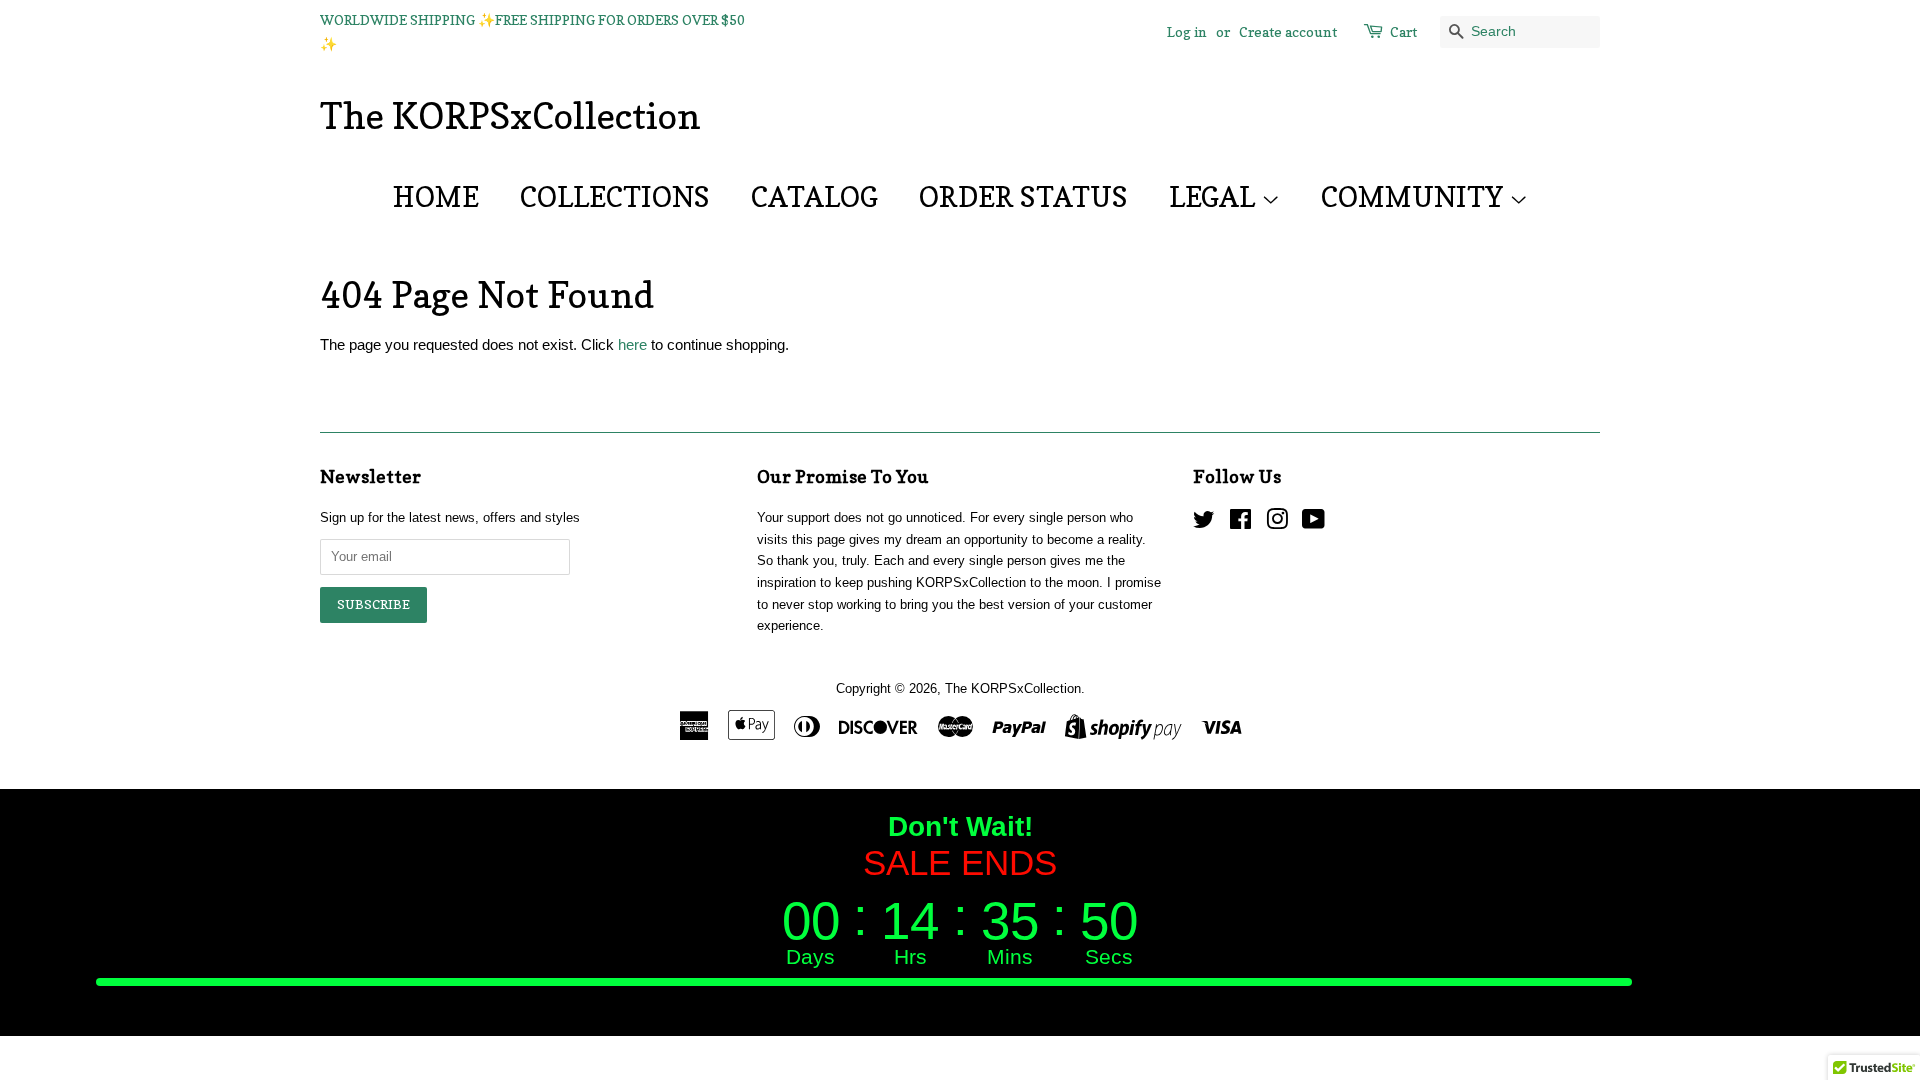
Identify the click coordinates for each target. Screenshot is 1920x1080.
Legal (1215, 197)
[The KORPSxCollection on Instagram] (1277, 523)
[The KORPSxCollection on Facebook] (1240, 523)
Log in (1187, 31)
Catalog (814, 197)
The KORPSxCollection (510, 115)
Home (436, 197)
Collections (615, 197)
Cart (1403, 31)
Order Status (1023, 197)
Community (1415, 197)
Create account (1288, 31)
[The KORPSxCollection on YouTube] (1313, 523)
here (632, 344)
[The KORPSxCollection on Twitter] (1204, 523)
